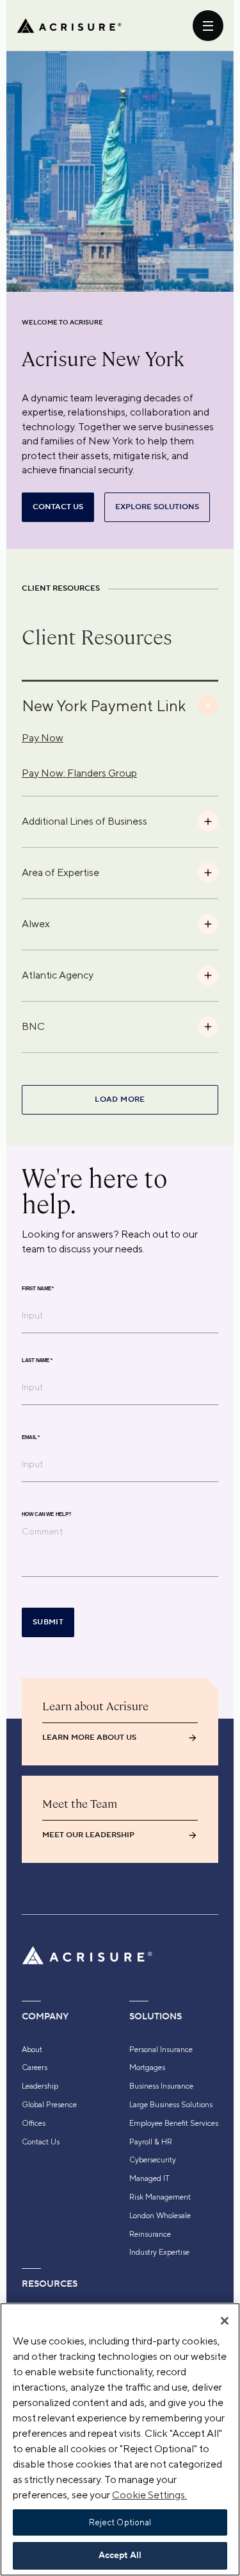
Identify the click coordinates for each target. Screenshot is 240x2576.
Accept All (120, 2555)
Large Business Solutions (171, 2105)
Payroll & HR (151, 2142)
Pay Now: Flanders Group (79, 773)
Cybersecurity (153, 2160)
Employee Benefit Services (174, 2123)
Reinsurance (150, 2234)
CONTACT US (58, 507)
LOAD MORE (120, 1099)
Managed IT (149, 2178)
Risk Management (160, 2197)
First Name (38, 1288)
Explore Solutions (157, 507)
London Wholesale (160, 2216)
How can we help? (46, 1514)
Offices (34, 2123)
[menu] (208, 26)
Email (31, 1437)
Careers (35, 2067)
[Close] (225, 2321)
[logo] (69, 26)
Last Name (37, 1360)
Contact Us (41, 2142)
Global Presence (49, 2105)
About (32, 2050)
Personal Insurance (161, 2050)
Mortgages (147, 2067)
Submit (48, 1622)
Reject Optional (120, 2522)
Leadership (40, 2086)
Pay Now (43, 738)
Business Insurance (161, 2086)
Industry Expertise (159, 2252)
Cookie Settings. (149, 2495)
